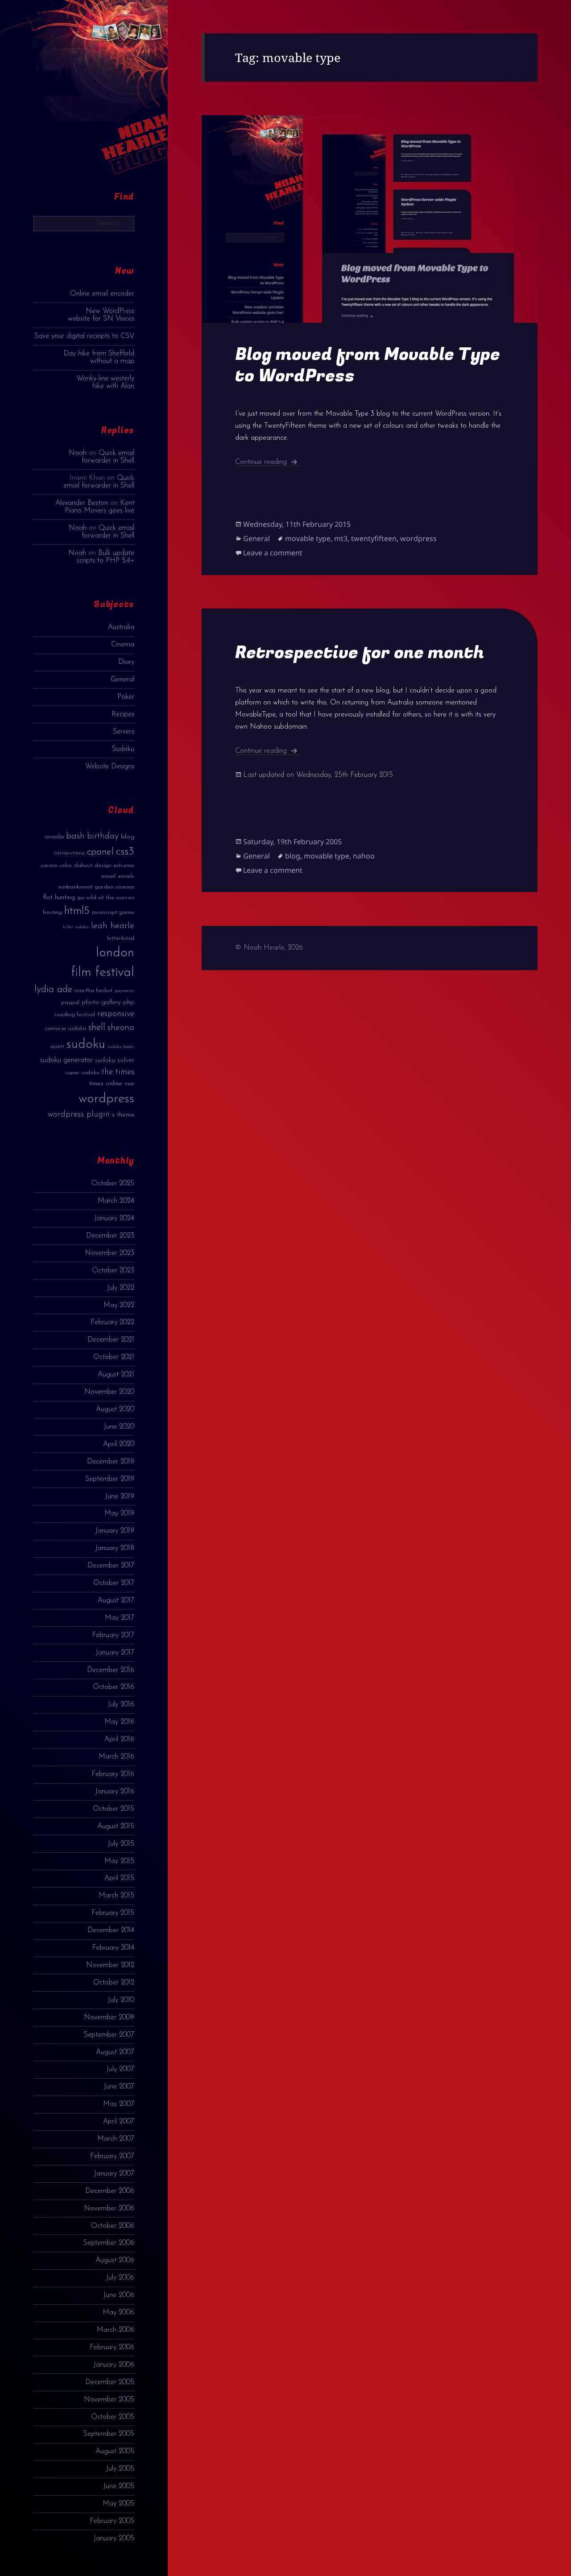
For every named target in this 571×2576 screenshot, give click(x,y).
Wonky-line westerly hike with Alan (105, 382)
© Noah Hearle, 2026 (269, 948)
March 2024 (116, 1201)
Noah (78, 453)
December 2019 (111, 1462)
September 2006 (109, 2243)
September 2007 (109, 2035)
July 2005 (120, 2469)
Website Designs (110, 767)
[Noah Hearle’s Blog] (126, 95)
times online (106, 1084)
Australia (121, 627)
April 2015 (119, 1878)
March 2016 (116, 1757)
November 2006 (109, 2209)
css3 (125, 852)
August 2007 (115, 2052)
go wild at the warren (106, 898)
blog (128, 837)
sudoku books (121, 1047)
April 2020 (119, 1444)
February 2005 (112, 2521)
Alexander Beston (82, 503)
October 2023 (113, 1271)
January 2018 (115, 1548)
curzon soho (56, 865)
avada (54, 837)
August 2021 (116, 1375)
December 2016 (111, 1670)
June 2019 (120, 1496)
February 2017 (113, 1635)
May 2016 (119, 1722)
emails (126, 876)
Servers (124, 732)
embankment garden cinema (96, 887)
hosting (52, 912)
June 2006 (119, 2295)
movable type (308, 538)
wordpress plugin (79, 1115)
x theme (123, 1115)
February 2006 (112, 2347)
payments (124, 991)
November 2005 (109, 2400)
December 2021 (111, 1340)
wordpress (106, 1099)
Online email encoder (102, 294)
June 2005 (119, 2486)
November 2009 (109, 2017)
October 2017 (114, 1583)
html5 (77, 911)
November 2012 (110, 1965)
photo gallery (101, 1002)
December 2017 (111, 1566)
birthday (103, 836)
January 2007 (114, 2174)
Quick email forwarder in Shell (108, 457)
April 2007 (119, 2122)
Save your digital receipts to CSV (84, 336)
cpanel (100, 852)
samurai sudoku (66, 1028)
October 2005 (113, 2417)
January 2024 (114, 1218)
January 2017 (115, 1653)
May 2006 (118, 2313)
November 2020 (109, 1392)
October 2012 (114, 1983)
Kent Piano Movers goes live (99, 507)
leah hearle (113, 926)
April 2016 (119, 1739)
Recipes (123, 714)
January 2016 (115, 1792)
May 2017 (120, 1618)
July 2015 (121, 1844)
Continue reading (267, 462)
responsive (116, 1014)
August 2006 (115, 2260)
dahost (83, 865)
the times (118, 1072)
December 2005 (110, 2382)
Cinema (123, 645)
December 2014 (111, 1930)
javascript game (113, 912)
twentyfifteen (374, 538)
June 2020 (119, 1427)
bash (75, 836)
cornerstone (69, 853)
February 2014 (113, 1948)
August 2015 (116, 1826)
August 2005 (115, 2451)
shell (97, 1027)
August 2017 (116, 1601)
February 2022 (112, 1322)
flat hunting (59, 898)
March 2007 (116, 2139)
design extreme (114, 865)
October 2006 (113, 2226)
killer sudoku (76, 927)
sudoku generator (66, 1060)
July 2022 (120, 1288)
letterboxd (121, 938)
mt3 (341, 538)
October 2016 (114, 1687)
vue (129, 1084)
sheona (121, 1028)
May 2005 (118, 2504)
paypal (70, 1002)
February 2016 (113, 1774)
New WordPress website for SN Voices (101, 315)
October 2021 (114, 1357)
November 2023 (110, 1253)
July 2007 (120, 2069)
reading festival (75, 1015)
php (129, 1002)
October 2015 (114, 1809)
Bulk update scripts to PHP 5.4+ (106, 557)
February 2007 (112, 2156)
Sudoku (123, 749)
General (122, 679)
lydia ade (53, 990)
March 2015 (116, 1896)
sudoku (86, 1044)
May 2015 (119, 1861)
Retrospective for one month (360, 652)
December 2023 (110, 1236)
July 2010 (121, 2000)
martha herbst (93, 990)
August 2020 (115, 1409)
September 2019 (110, 1479)
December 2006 (110, 2191)
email (108, 876)
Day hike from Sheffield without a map (99, 357)
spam (57, 1046)
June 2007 (119, 2087)
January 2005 (114, 2538)
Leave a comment (273, 553)
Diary (126, 662)
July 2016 (121, 1705)
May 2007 (119, 2104)
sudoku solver (115, 1061)
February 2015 (113, 1913)
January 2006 (114, 2365)
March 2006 (116, 2330)
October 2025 (113, 1184)
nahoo (364, 856)
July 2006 (120, 2278)
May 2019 (119, 1513)
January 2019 (115, 1531)
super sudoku (82, 1073)
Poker (126, 697)
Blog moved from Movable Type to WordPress (368, 365)
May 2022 (119, 1305)
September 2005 (109, 2434)
